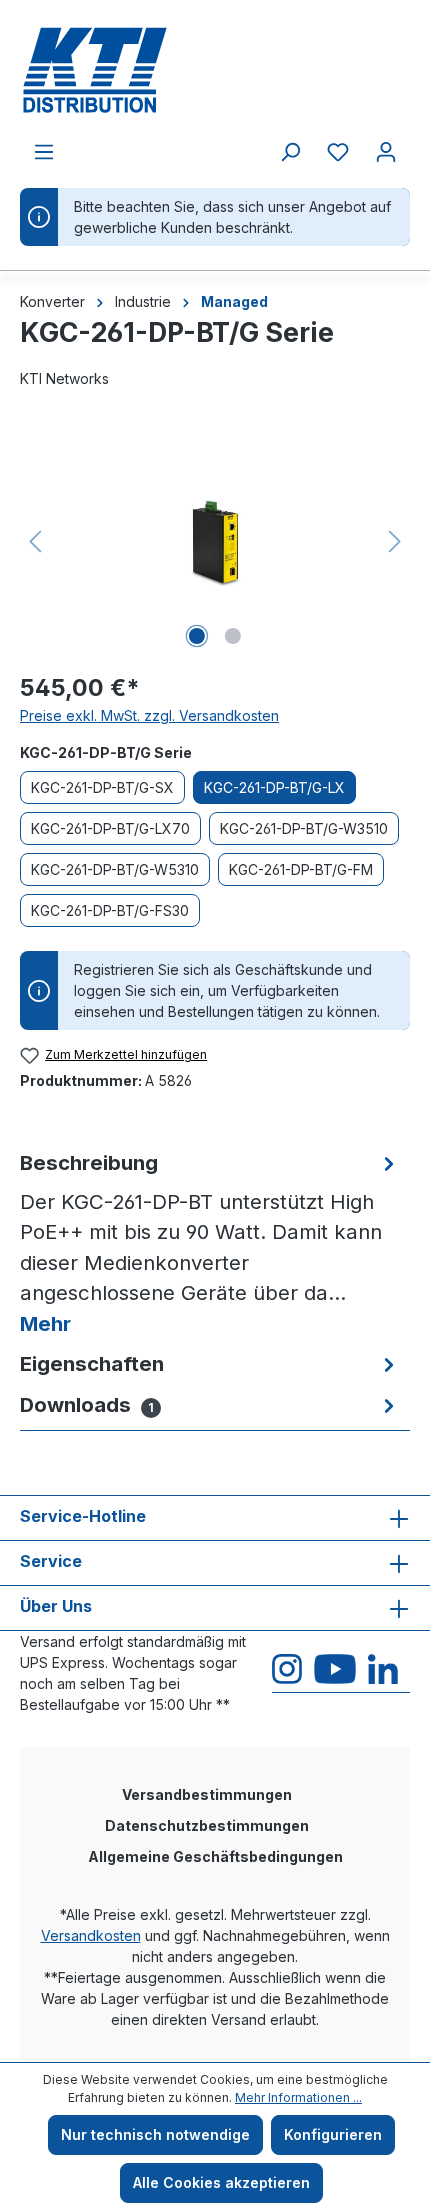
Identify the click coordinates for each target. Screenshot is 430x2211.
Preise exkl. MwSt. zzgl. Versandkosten (149, 715)
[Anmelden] (386, 152)
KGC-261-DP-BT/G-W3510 (304, 828)
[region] (215, 541)
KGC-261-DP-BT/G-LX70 (110, 828)
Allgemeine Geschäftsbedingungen (215, 1856)
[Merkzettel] (338, 152)
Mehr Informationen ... (298, 2097)
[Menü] (44, 152)
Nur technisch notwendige (155, 2134)
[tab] (210, 1243)
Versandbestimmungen (207, 1794)
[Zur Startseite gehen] (215, 70)
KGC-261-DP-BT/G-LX (274, 787)
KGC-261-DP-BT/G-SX (102, 787)
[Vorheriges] (35, 541)
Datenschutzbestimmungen (207, 1825)
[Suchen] (290, 152)
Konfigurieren (333, 2134)
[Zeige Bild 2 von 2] (233, 636)
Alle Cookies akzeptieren (221, 2182)
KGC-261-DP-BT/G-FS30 (110, 910)
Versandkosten (91, 1935)
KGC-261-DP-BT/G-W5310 (115, 869)
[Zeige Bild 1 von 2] (197, 636)
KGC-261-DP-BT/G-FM (301, 869)
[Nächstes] (395, 541)
